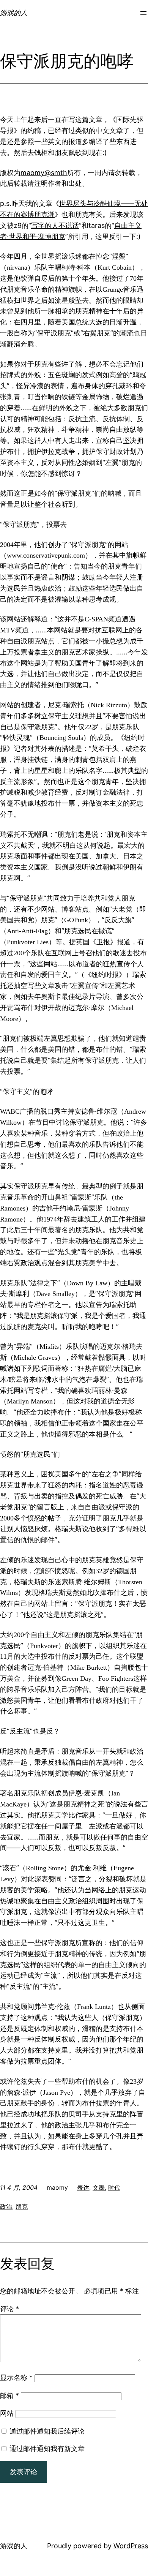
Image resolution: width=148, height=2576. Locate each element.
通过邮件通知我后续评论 (47, 2431)
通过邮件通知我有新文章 (47, 2449)
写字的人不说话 (55, 225)
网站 (7, 2413)
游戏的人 (14, 13)
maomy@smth (44, 173)
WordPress (131, 2546)
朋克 (22, 2206)
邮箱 (9, 2395)
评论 (9, 2309)
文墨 (99, 2187)
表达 (83, 2187)
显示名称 (16, 2378)
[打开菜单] (143, 13)
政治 (6, 2206)
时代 (114, 2187)
